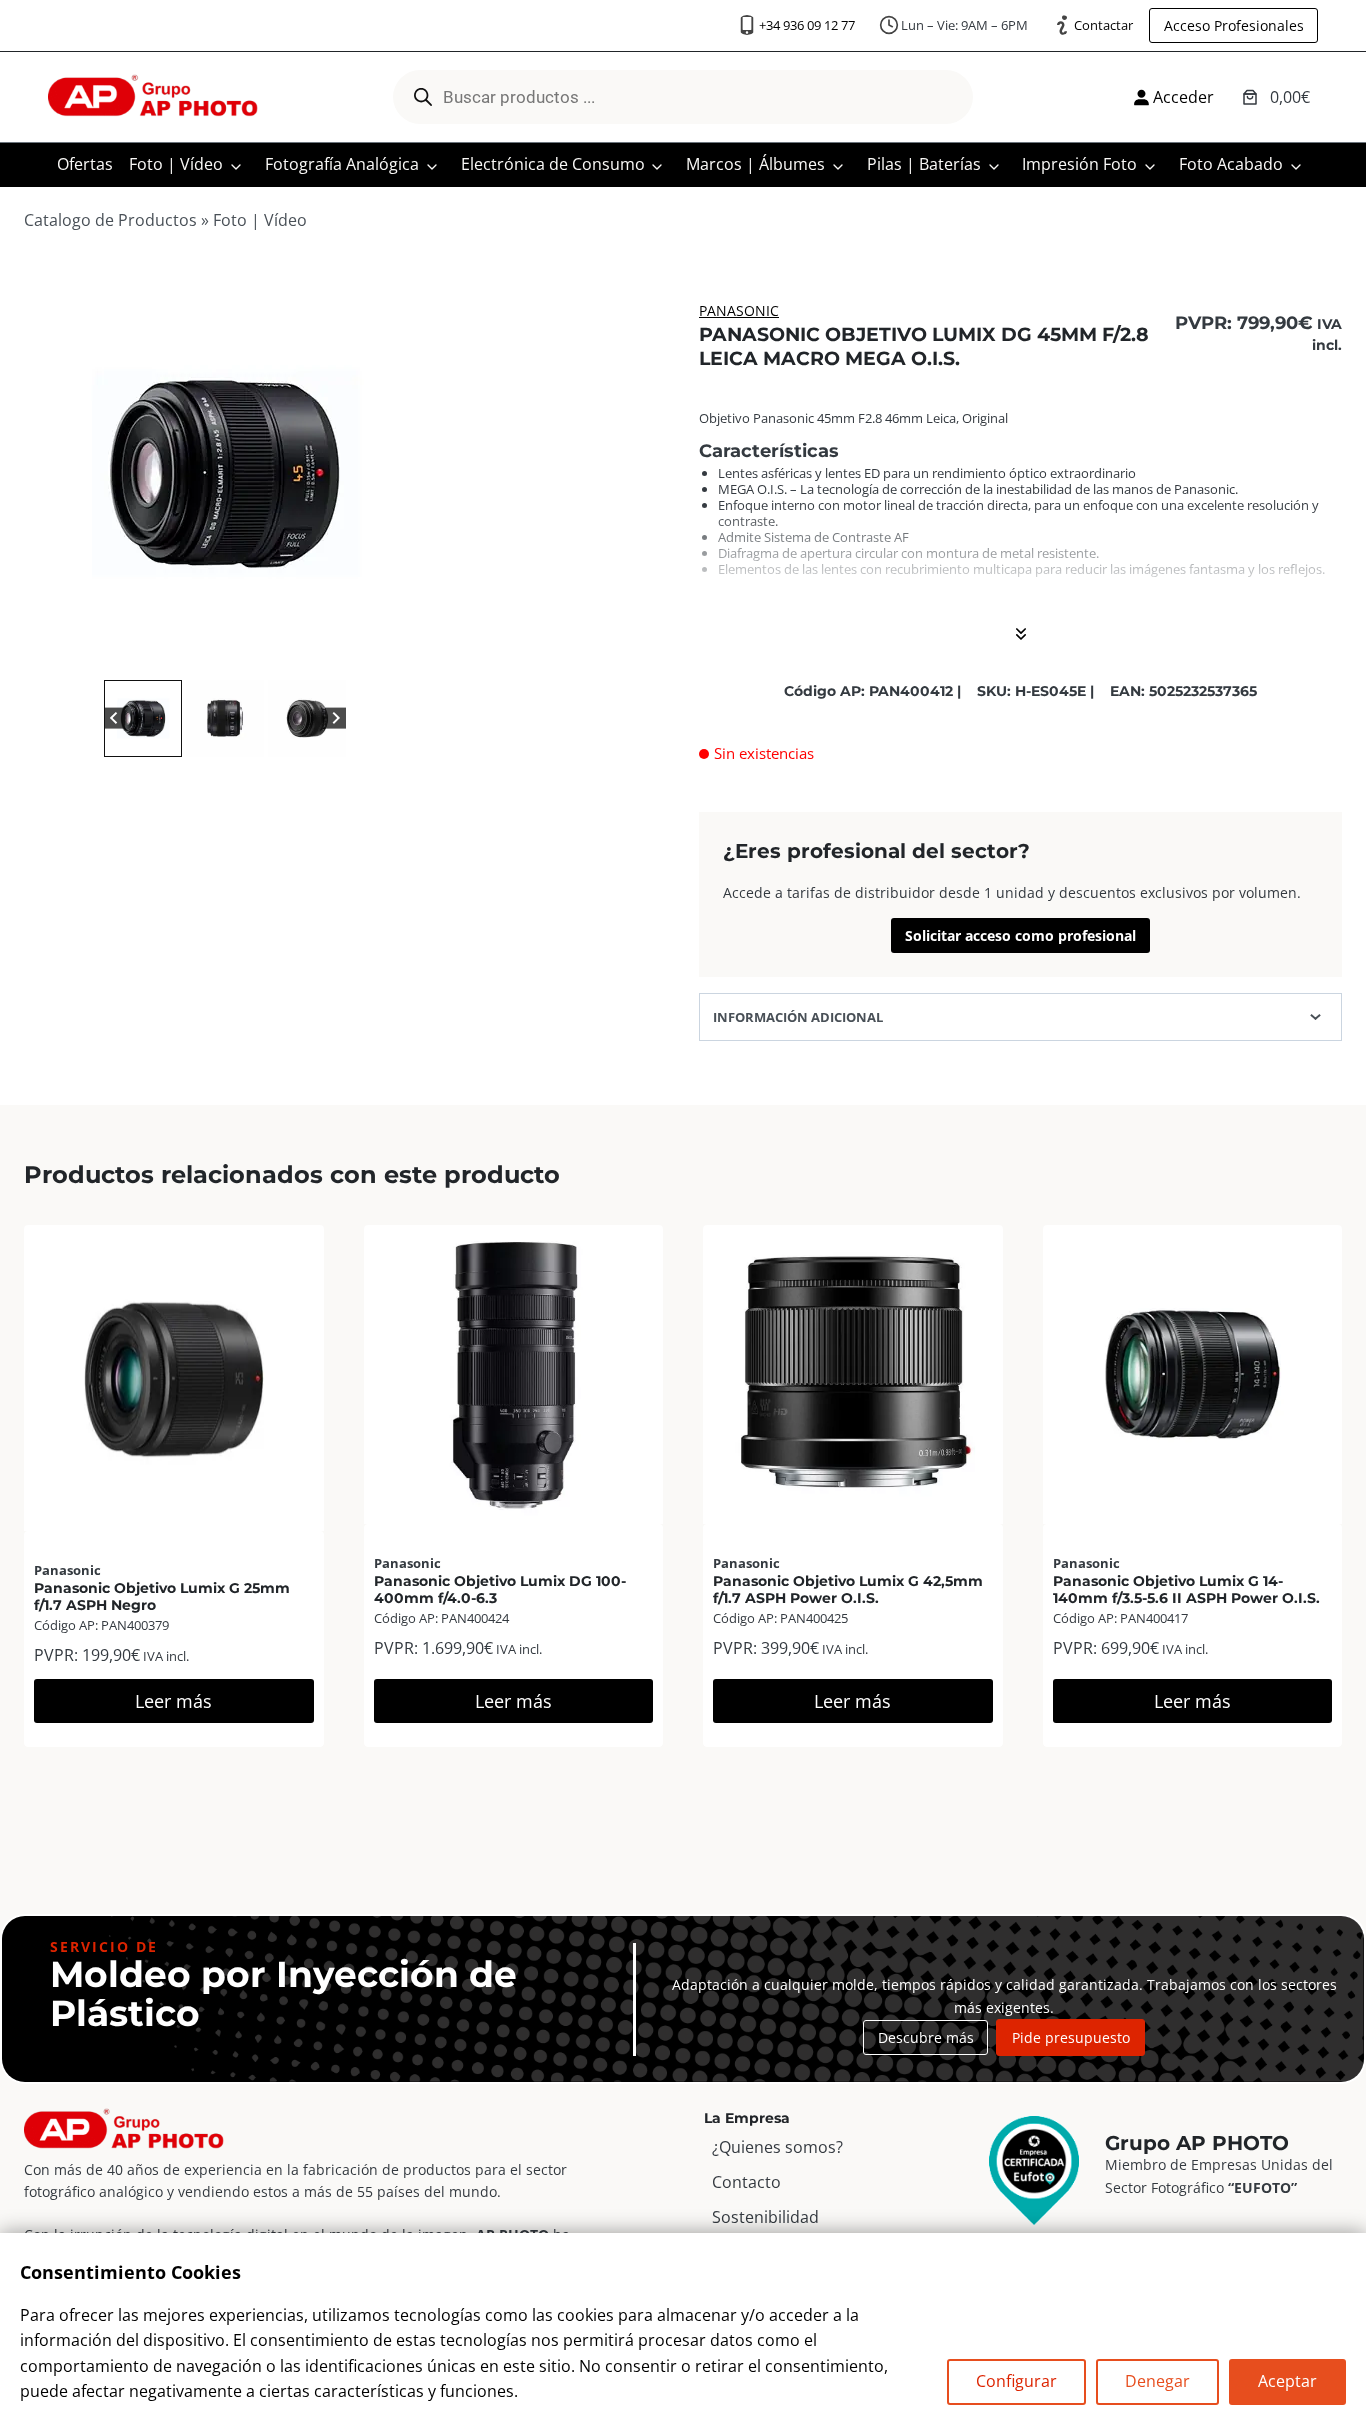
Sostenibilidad (765, 2217)
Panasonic (739, 310)
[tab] (209, 654)
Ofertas (85, 164)
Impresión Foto (1079, 164)
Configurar (1016, 2381)
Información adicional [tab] (798, 1017)
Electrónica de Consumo (553, 164)
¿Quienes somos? (777, 2147)
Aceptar (1287, 2381)
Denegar (1157, 2381)
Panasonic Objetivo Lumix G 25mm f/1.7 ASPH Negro (162, 1596)
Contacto (746, 2182)
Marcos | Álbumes (755, 164)
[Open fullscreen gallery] (406, 655)
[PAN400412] (225, 474)
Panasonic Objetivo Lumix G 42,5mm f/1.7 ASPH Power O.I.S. (848, 1589)
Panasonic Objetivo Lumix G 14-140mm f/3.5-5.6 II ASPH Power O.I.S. (1186, 1589)
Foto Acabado (1231, 164)
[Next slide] (335, 718)
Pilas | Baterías (924, 164)
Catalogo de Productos (110, 220)
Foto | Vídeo (176, 164)
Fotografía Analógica (342, 164)
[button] (143, 719)
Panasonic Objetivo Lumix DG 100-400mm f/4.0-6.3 (500, 1589)
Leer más (173, 1701)
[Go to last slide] (114, 718)
